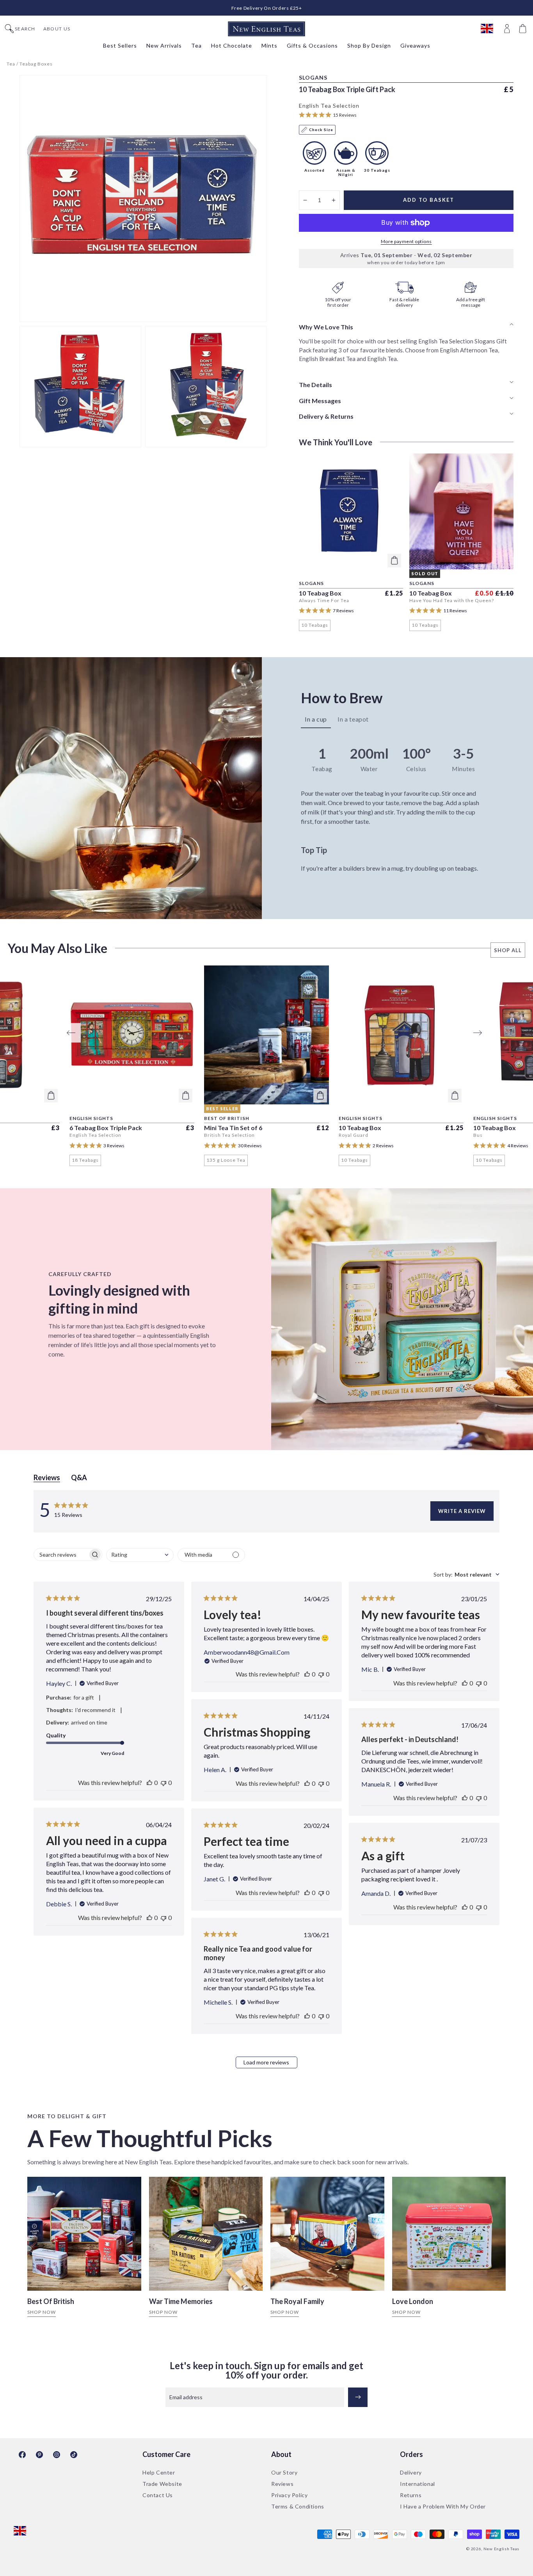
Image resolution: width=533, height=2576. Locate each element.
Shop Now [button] (42, 2312)
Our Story (284, 2472)
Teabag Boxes (36, 64)
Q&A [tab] (79, 1477)
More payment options (406, 241)
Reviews (282, 2484)
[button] (524, 29)
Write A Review (462, 1511)
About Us (57, 29)
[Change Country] (491, 29)
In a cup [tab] (316, 719)
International (418, 2484)
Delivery (411, 2472)
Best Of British (51, 2301)
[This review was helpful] (149, 1782)
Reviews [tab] (47, 1477)
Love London (413, 2301)
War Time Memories (181, 2301)
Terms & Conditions (298, 2506)
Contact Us (158, 2495)
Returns (411, 2495)
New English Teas (501, 2549)
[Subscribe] (358, 2397)
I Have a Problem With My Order (443, 2506)
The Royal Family (297, 2301)
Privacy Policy (289, 2495)
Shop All (508, 950)
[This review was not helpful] (163, 1782)
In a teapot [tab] (353, 719)
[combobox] (140, 1555)
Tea (11, 64)
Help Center (159, 2472)
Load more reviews (266, 2062)
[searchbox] (61, 1555)
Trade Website (162, 2484)
